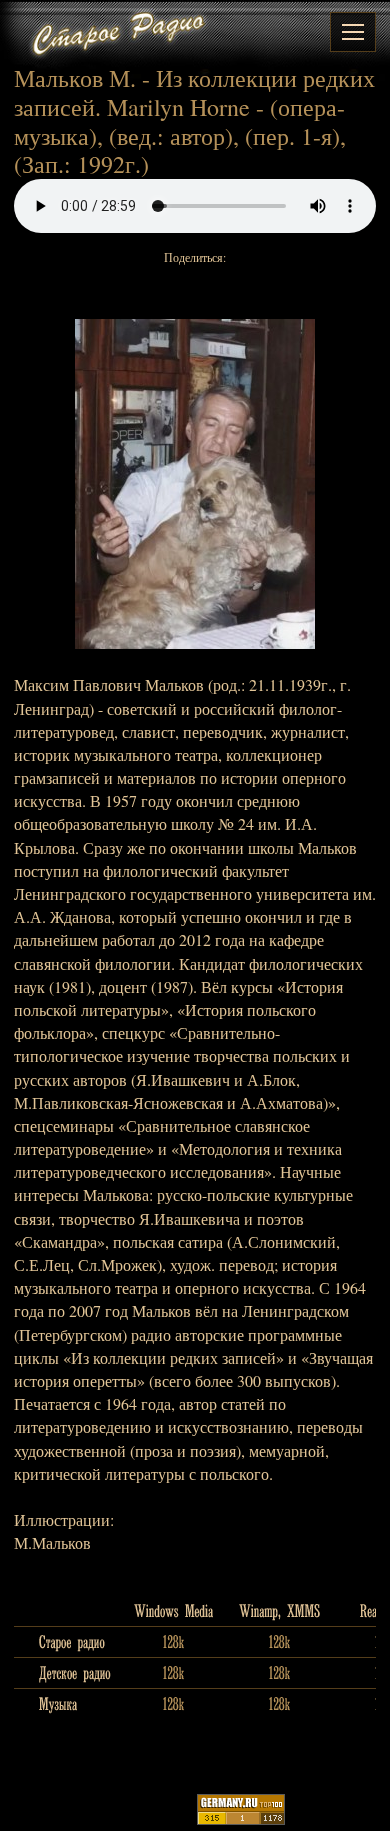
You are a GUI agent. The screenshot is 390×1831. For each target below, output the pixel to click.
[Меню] (353, 32)
